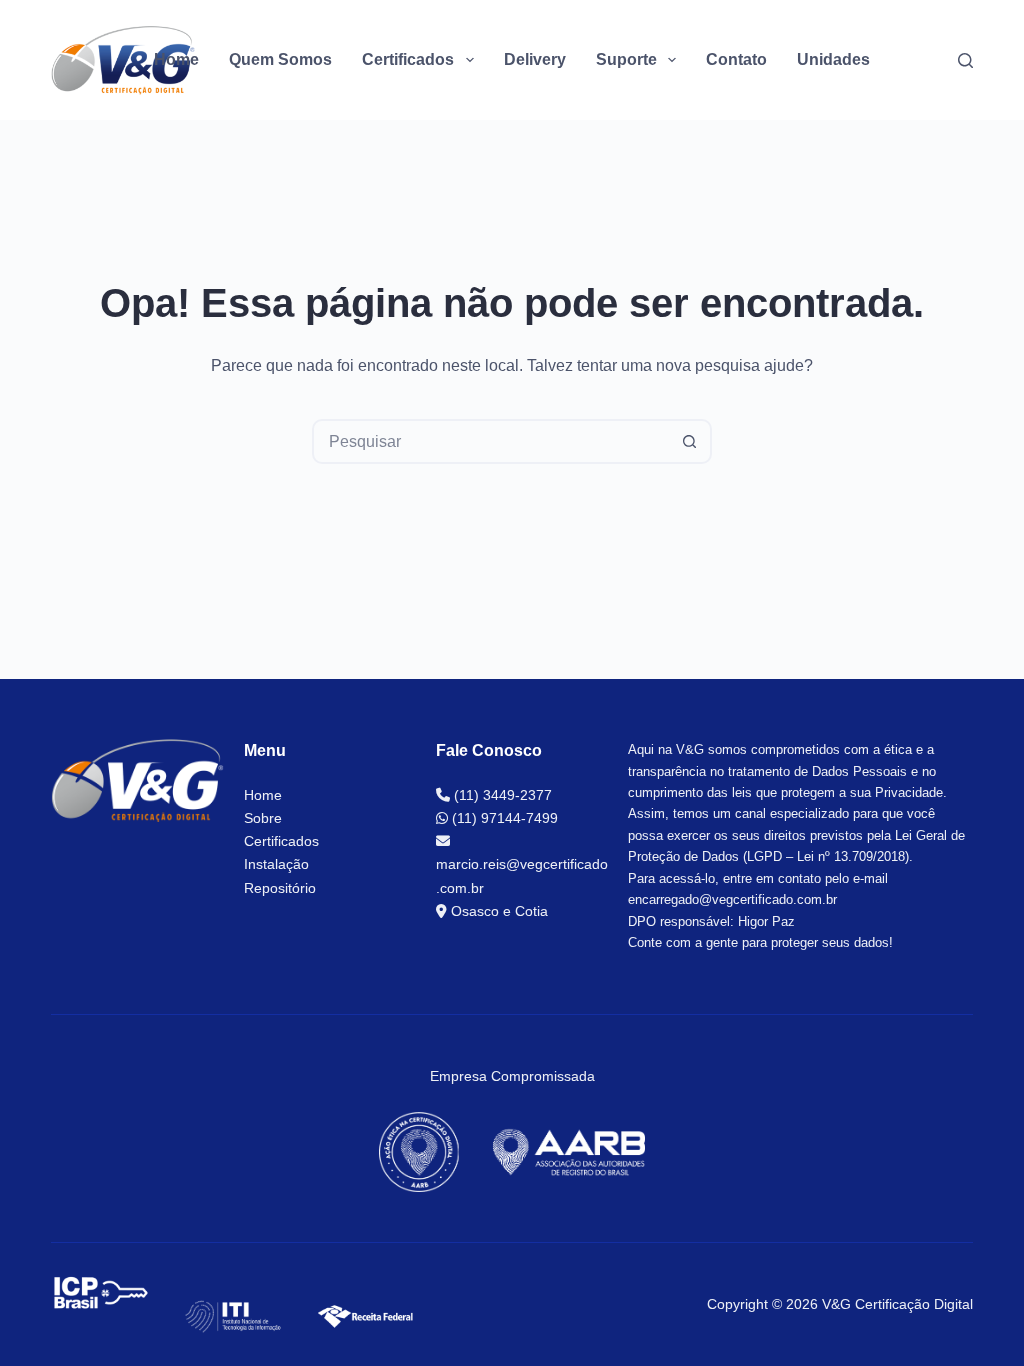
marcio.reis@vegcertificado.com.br (522, 875)
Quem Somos (280, 59)
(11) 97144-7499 (503, 818)
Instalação (276, 864)
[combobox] (491, 441)
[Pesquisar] (965, 60)
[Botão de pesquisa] (689, 441)
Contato (736, 59)
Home (176, 59)
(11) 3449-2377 (501, 795)
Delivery (535, 59)
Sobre (263, 818)
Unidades (833, 59)
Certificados (281, 841)
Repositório (280, 888)
